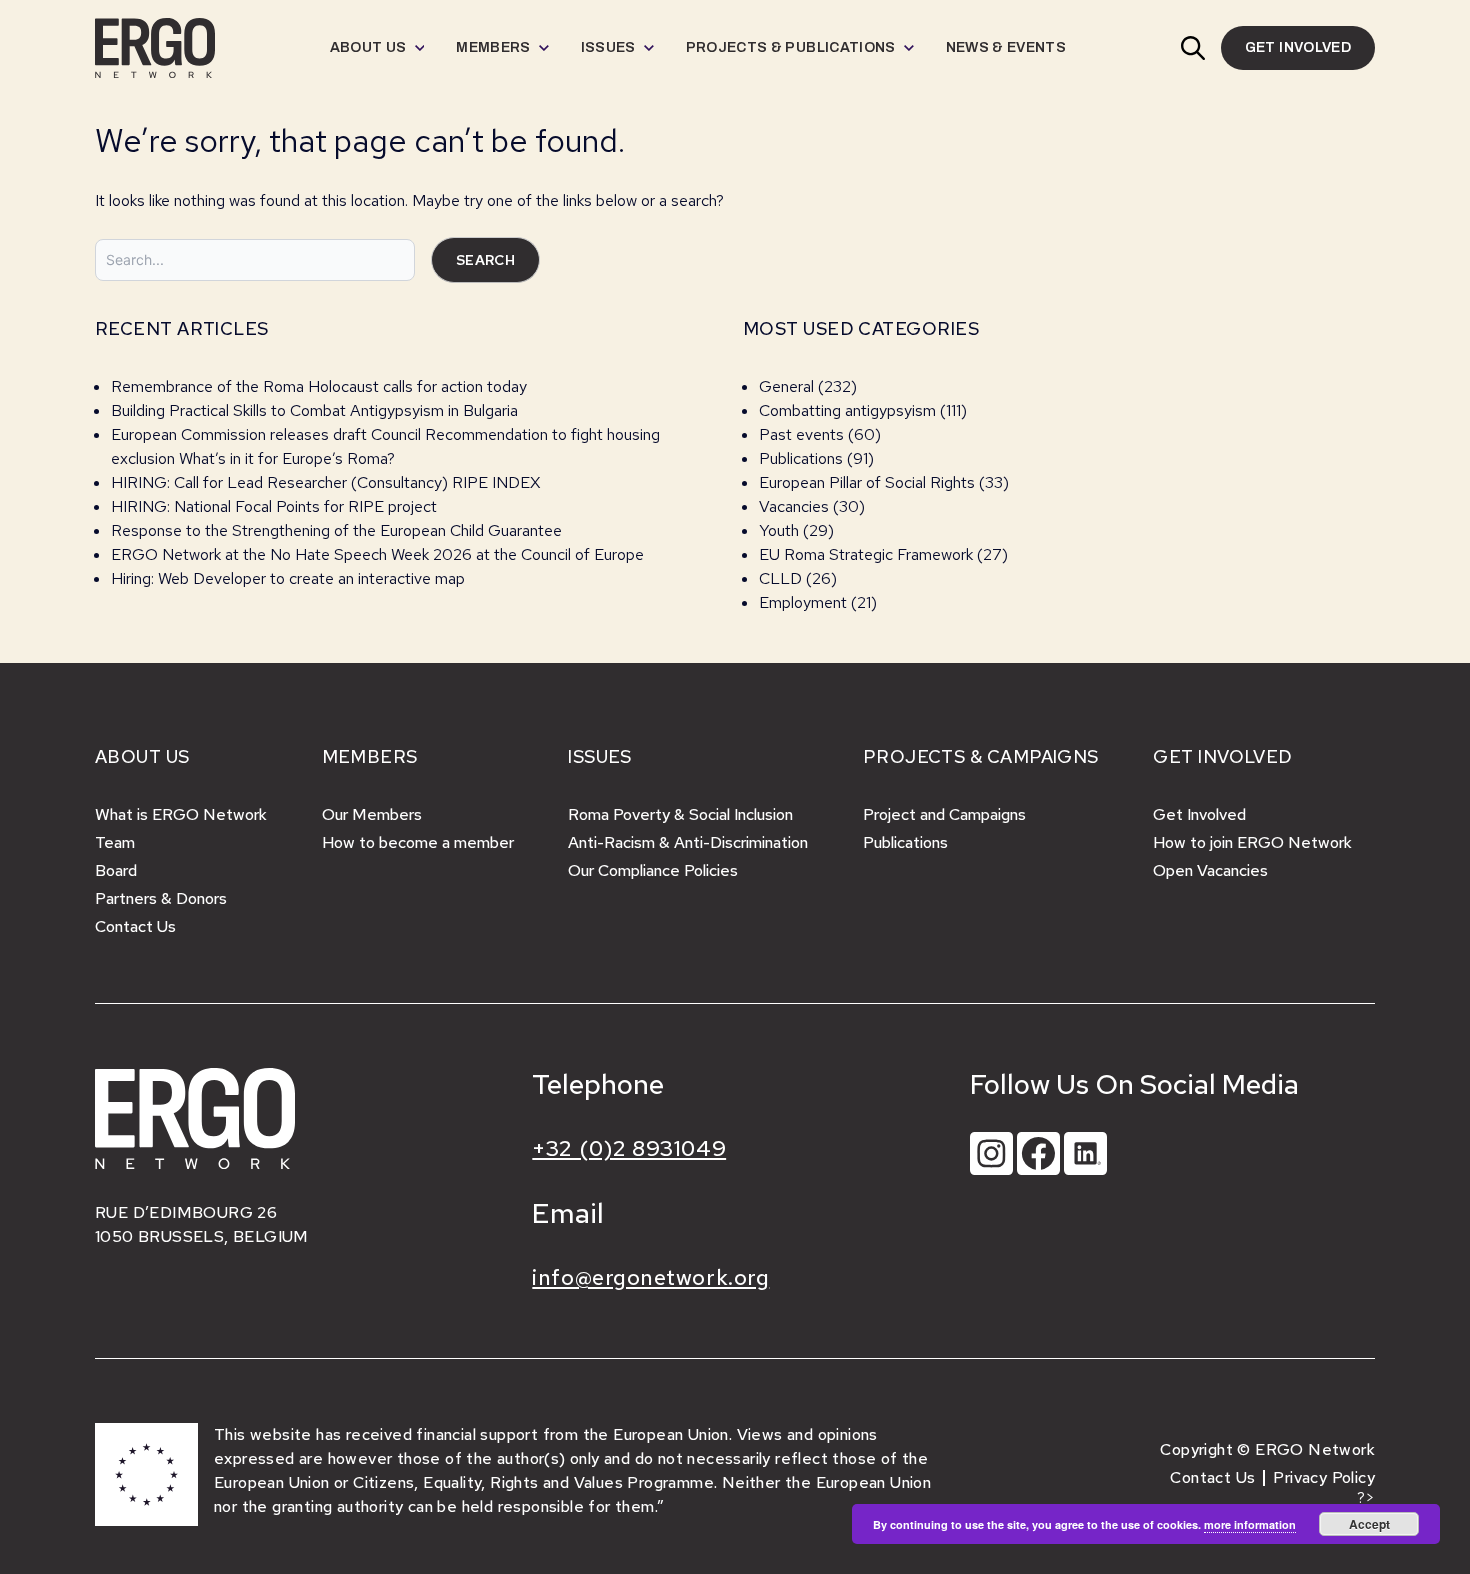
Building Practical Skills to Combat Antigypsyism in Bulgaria (314, 410)
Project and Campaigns (944, 814)
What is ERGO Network (181, 814)
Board (116, 870)
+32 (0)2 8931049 (629, 1148)
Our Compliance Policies (653, 870)
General (786, 386)
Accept (1369, 1524)
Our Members (372, 814)
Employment (803, 602)
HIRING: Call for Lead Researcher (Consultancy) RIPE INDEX (325, 482)
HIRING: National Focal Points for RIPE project (274, 506)
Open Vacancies (1210, 870)
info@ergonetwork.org (650, 1277)
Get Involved (1199, 814)
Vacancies (794, 506)
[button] (1193, 48)
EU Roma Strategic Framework (866, 554)
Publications (801, 458)
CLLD (780, 578)
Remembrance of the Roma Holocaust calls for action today (319, 386)
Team (115, 842)
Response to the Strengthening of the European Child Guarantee (336, 530)
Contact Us (135, 926)
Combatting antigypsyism (847, 410)
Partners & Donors (161, 898)
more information (1250, 1524)
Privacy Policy (1324, 1477)
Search (485, 260)
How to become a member (418, 842)
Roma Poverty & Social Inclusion (680, 814)
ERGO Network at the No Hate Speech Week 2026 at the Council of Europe (377, 554)
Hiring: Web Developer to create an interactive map (288, 578)
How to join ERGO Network (1252, 842)
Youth (779, 530)
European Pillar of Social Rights (867, 482)
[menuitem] (377, 48)
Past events (801, 434)
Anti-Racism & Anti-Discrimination (688, 842)
